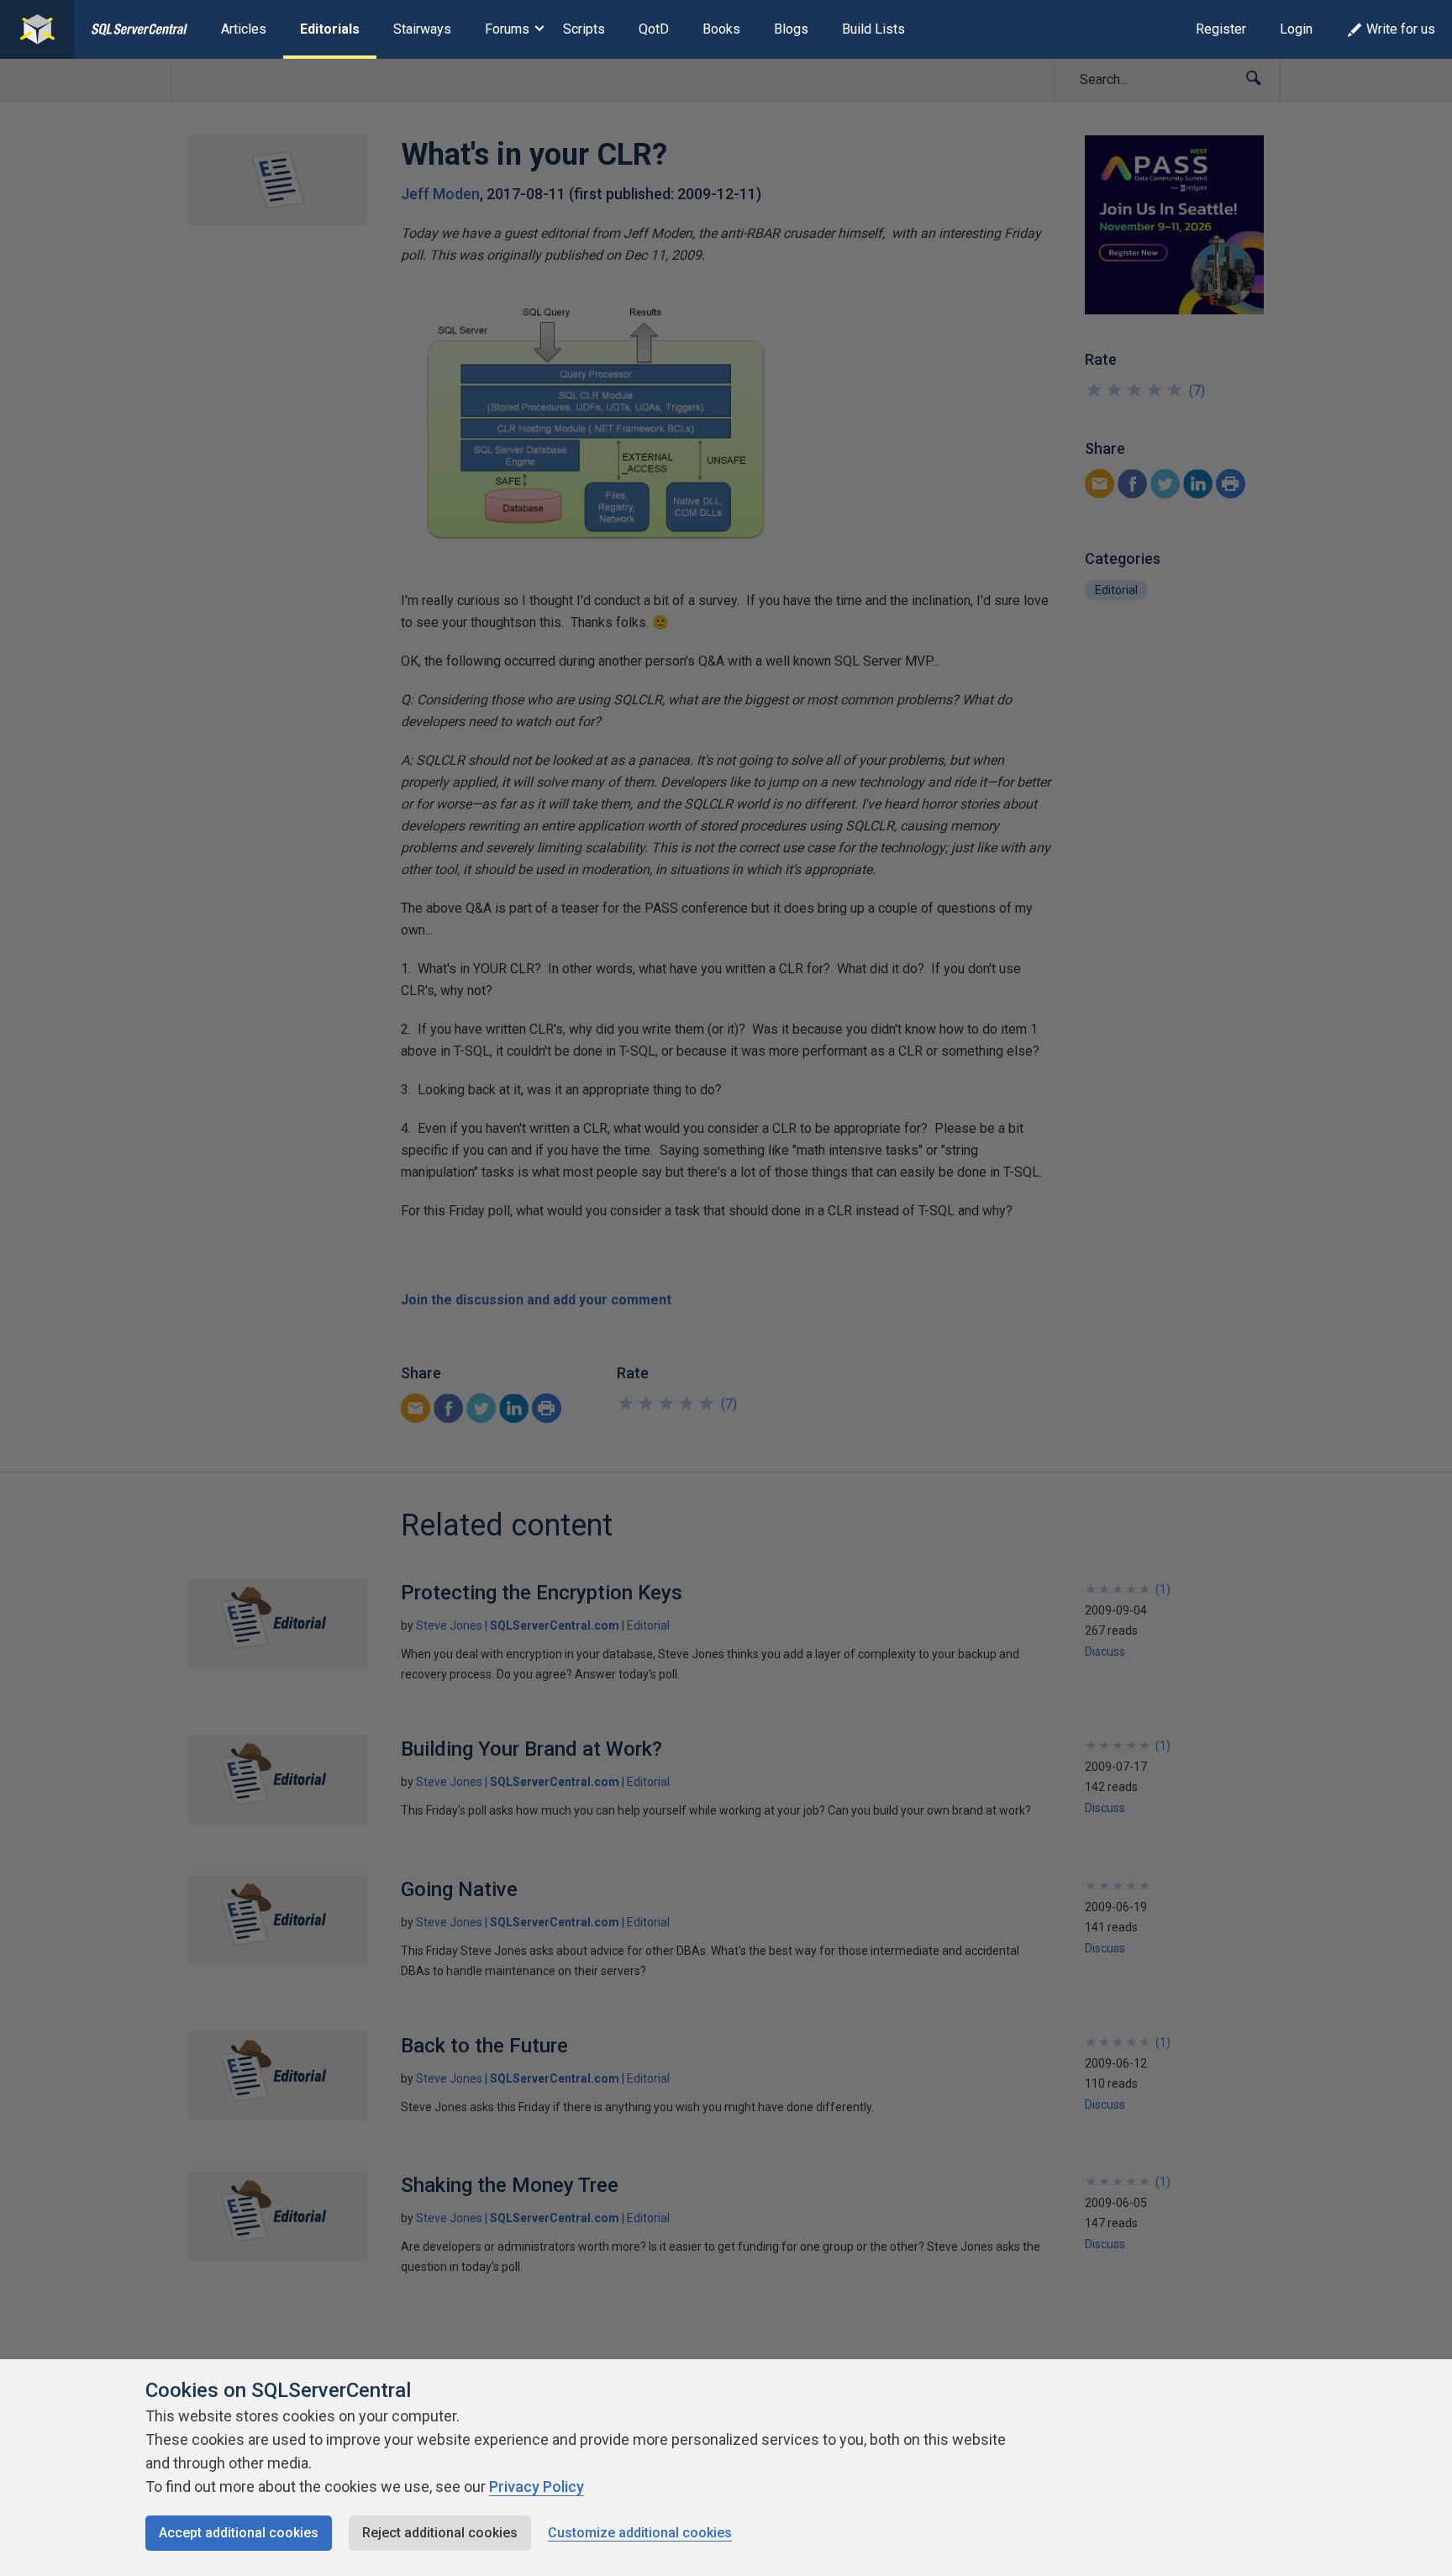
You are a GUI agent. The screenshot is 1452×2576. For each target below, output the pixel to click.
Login (1296, 29)
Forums (507, 29)
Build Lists (873, 29)
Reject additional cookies (440, 2533)
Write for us (1401, 29)
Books (721, 29)
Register (1221, 29)
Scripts (584, 29)
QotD (654, 29)
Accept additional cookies (239, 2533)
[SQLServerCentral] (37, 29)
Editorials (330, 29)
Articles (244, 29)
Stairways (422, 29)
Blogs (791, 29)
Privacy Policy (537, 2486)
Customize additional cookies (640, 2533)
